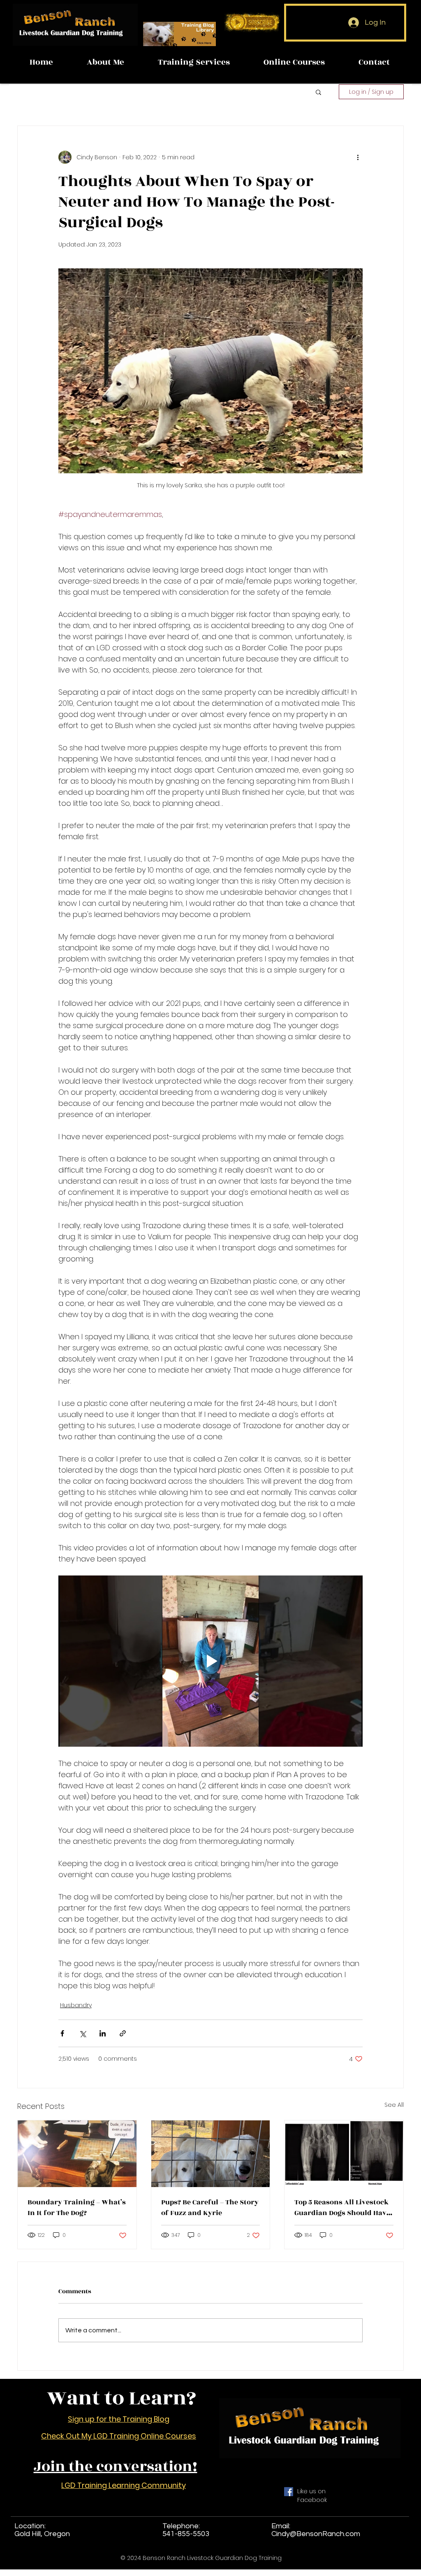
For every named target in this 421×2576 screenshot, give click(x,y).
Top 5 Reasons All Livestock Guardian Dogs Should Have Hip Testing (342, 2208)
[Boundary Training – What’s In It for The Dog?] (77, 2154)
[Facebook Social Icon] (289, 2492)
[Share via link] (123, 2033)
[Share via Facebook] (62, 2033)
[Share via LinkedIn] (103, 2033)
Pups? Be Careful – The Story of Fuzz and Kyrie (210, 2208)
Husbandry (76, 2005)
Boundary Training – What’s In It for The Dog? (77, 2208)
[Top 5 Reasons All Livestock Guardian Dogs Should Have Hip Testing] (344, 2154)
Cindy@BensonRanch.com (316, 2534)
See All (394, 2105)
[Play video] (210, 1661)
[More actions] (358, 157)
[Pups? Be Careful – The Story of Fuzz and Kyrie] (211, 2154)
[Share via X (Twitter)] (82, 2033)
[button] (318, 92)
